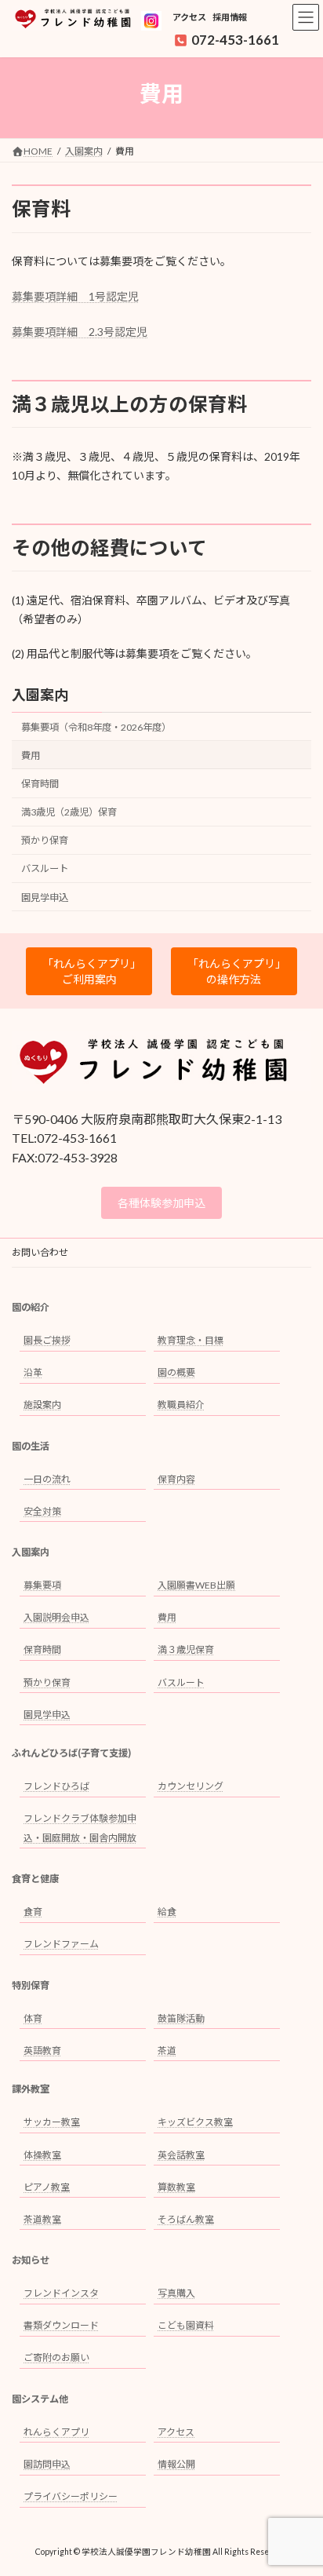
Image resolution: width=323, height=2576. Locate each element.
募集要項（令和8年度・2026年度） (96, 727)
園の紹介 (31, 1307)
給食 (167, 1912)
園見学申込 (45, 898)
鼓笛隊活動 (181, 2018)
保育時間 (40, 784)
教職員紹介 (181, 1405)
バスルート (45, 869)
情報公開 (176, 2464)
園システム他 (40, 2399)
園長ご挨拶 (47, 1340)
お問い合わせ (40, 1252)
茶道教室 (42, 2219)
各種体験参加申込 (161, 1203)
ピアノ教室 (47, 2187)
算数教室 (176, 2187)
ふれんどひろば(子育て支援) (71, 1753)
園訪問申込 (47, 2464)
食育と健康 (35, 1879)
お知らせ (31, 2260)
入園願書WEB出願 (196, 1585)
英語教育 (42, 2051)
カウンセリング (191, 1786)
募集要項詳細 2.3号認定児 (80, 332)
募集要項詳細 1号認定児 (75, 296)
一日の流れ (47, 1479)
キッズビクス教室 (195, 2123)
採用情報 (230, 17)
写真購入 (176, 2293)
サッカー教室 (52, 2123)
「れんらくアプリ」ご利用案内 (89, 971)
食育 (33, 1912)
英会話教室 (181, 2155)
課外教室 (31, 2090)
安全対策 (42, 1511)
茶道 (167, 2051)
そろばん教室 (186, 2219)
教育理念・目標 (191, 1340)
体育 (33, 2018)
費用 (31, 755)
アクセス (189, 17)
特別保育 (31, 1985)
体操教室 (42, 2155)
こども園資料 (186, 2326)
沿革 (33, 1372)
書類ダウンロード (61, 2326)
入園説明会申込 (56, 1618)
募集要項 (42, 1585)
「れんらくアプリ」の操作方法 (234, 971)
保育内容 (176, 1479)
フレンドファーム (61, 1945)
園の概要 (176, 1372)
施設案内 (42, 1405)
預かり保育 (45, 841)
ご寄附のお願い (56, 2358)
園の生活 (31, 1446)
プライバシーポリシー (71, 2496)
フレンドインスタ (61, 2293)
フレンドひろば (56, 1786)
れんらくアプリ (56, 2432)
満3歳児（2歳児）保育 (69, 812)
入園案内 (40, 695)
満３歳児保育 (186, 1650)
